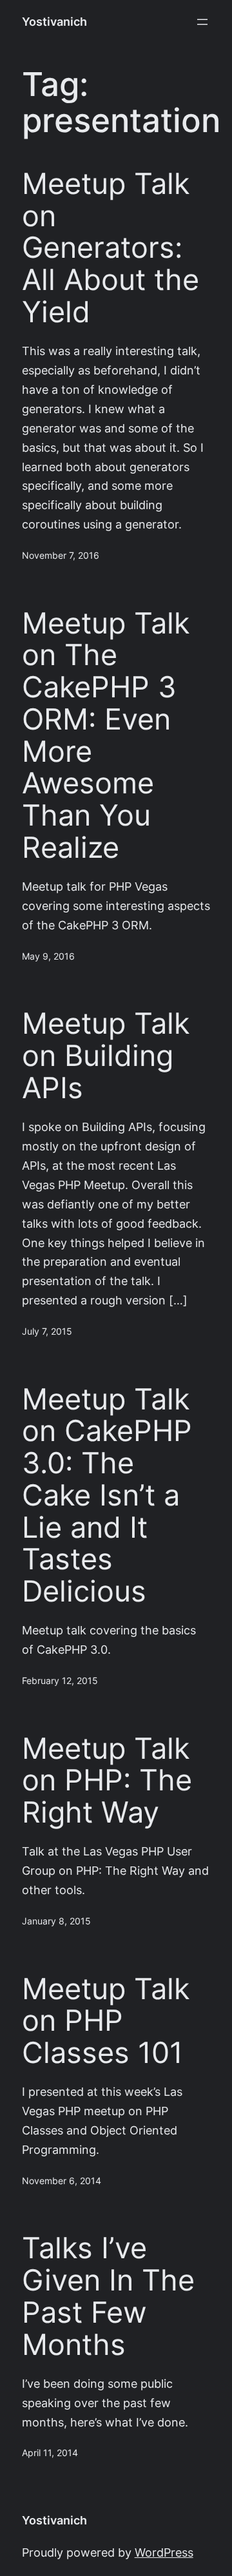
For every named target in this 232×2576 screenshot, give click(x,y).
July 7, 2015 (47, 1332)
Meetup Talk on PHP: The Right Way (107, 1780)
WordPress (164, 2552)
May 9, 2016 (48, 956)
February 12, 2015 (60, 1681)
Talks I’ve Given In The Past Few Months (108, 2296)
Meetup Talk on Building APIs (106, 1055)
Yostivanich (54, 22)
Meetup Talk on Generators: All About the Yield (111, 248)
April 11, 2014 (50, 2453)
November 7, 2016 (61, 556)
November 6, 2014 (62, 2181)
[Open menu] (202, 22)
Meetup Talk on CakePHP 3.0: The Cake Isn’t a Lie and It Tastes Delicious (107, 1495)
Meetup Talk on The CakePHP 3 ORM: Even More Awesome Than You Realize (106, 735)
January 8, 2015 (56, 1921)
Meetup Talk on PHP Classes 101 (106, 2021)
